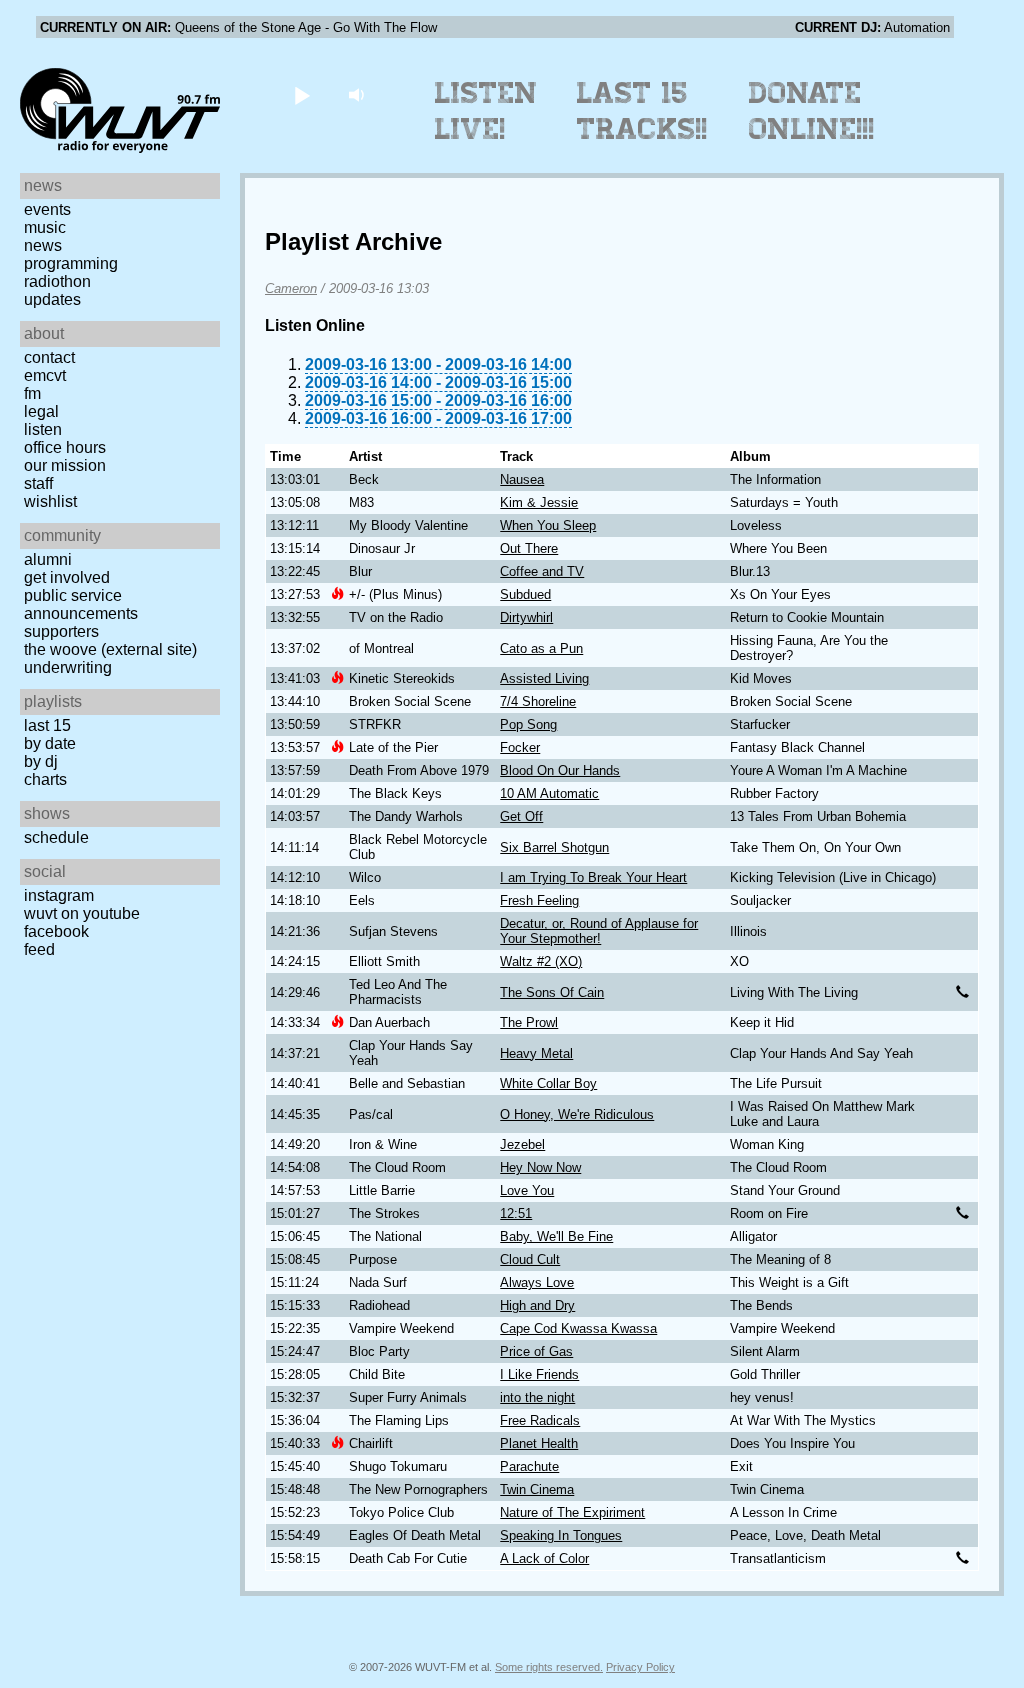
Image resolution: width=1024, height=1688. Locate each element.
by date (50, 743)
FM (32, 393)
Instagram (59, 895)
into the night (537, 1397)
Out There (529, 548)
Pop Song (528, 724)
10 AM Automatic (549, 793)
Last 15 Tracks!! (642, 111)
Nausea (522, 479)
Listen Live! (486, 111)
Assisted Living (544, 678)
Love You (527, 1190)
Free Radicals (540, 1420)
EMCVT (45, 375)
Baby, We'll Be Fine (556, 1236)
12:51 (516, 1213)
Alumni (48, 559)
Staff (38, 483)
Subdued (525, 594)
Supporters (61, 631)
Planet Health (539, 1443)
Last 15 (47, 725)
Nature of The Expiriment (572, 1512)
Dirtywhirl (526, 617)
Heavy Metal (536, 1053)
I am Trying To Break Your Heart (593, 877)
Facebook (56, 931)
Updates (52, 299)
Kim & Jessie (539, 502)
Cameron (291, 288)
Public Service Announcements (81, 604)
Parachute (529, 1466)
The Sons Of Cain (552, 992)
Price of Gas (536, 1351)
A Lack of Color (544, 1558)
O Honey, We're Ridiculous (577, 1114)
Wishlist (50, 501)
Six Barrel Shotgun (554, 847)
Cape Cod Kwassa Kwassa (578, 1328)
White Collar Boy (548, 1083)
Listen (43, 429)
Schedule (56, 837)
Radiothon (57, 281)
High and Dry (537, 1305)
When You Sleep (548, 525)
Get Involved (67, 577)
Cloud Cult (530, 1259)
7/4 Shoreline (538, 701)
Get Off (521, 816)
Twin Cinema (537, 1489)
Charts (45, 779)
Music (45, 227)
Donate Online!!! (812, 111)
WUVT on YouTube (82, 913)
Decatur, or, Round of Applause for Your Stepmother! (599, 931)
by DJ (41, 761)
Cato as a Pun (541, 648)
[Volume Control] (358, 94)
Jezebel (522, 1144)
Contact (49, 357)
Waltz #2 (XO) (541, 961)
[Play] (301, 94)
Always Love (537, 1282)
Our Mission (65, 465)
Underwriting (68, 667)
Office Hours (65, 447)
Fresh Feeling (539, 900)
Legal (41, 411)
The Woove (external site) (110, 649)
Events (47, 209)
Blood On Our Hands (560, 770)
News (43, 245)
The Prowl (529, 1022)
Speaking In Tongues (561, 1535)
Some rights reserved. (549, 1667)
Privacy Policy (640, 1667)
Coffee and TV (542, 571)
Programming (71, 263)
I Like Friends (539, 1374)
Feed (39, 949)
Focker (520, 747)
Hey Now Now (540, 1167)
